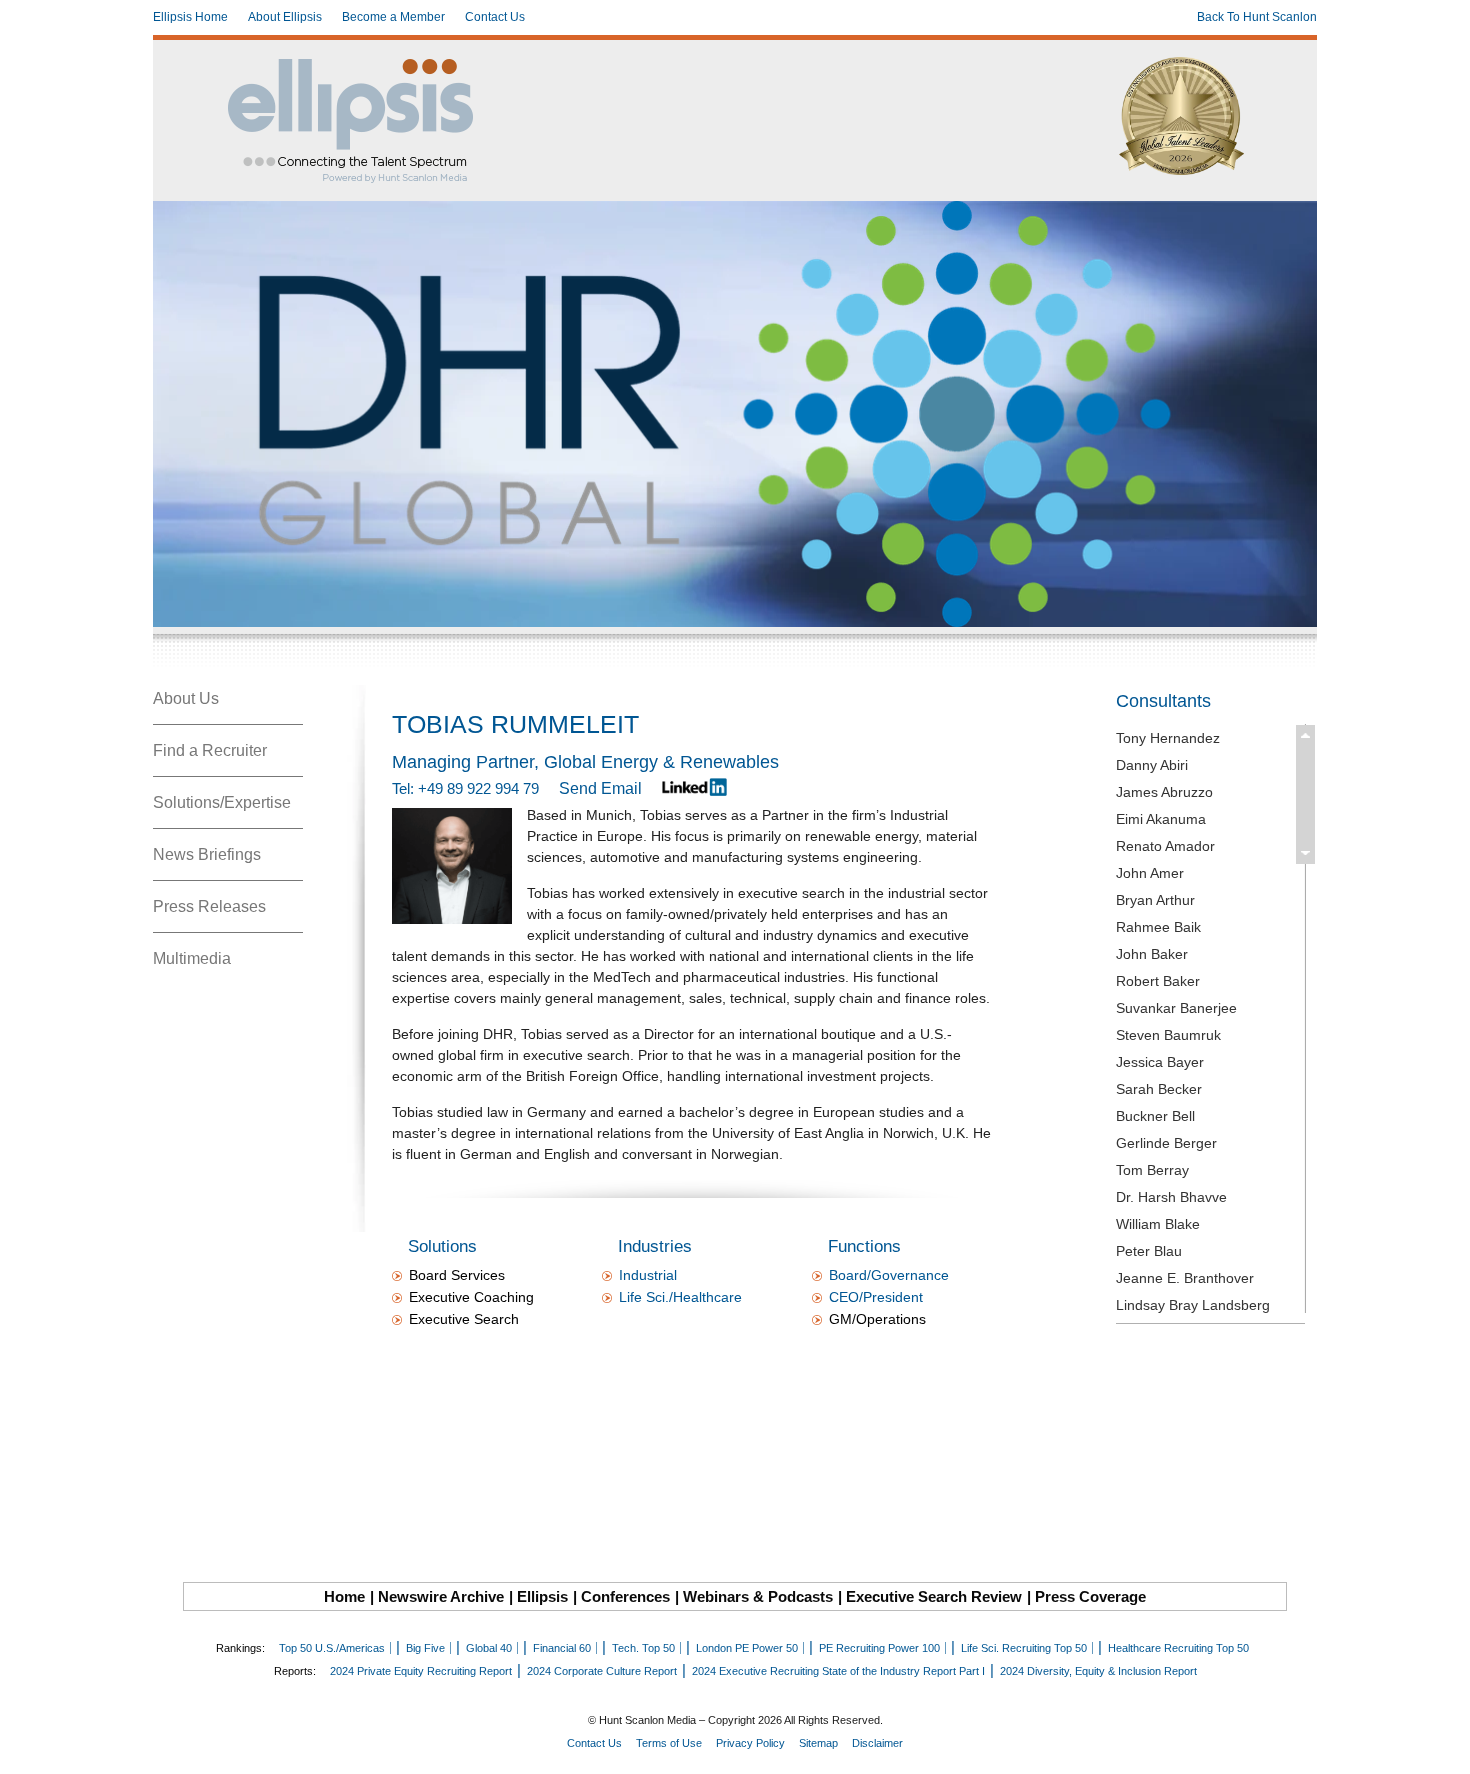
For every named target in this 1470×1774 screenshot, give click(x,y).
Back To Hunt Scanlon (1257, 17)
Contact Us (495, 17)
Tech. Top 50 (643, 1648)
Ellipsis (542, 1596)
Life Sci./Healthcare (680, 1297)
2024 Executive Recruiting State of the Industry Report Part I (838, 1671)
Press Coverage (1090, 1596)
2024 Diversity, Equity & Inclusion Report (1098, 1671)
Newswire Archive (441, 1596)
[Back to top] (1441, 1745)
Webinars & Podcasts (758, 1596)
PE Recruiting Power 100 (879, 1648)
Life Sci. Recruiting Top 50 (1024, 1648)
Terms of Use (669, 1743)
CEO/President (876, 1297)
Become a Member (393, 17)
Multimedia (192, 958)
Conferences (625, 1596)
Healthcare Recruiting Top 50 (1178, 1648)
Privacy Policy (750, 1743)
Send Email (600, 788)
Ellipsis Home (190, 17)
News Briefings (207, 854)
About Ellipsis (285, 17)
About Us (186, 698)
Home (344, 1596)
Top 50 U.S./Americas (332, 1648)
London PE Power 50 (747, 1648)
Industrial (648, 1275)
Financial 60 (562, 1648)
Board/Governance (889, 1275)
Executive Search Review (934, 1596)
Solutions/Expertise (222, 802)
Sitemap (818, 1743)
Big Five (425, 1648)
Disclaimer (877, 1743)
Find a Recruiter (210, 750)
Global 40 (489, 1648)
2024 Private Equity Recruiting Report (421, 1671)
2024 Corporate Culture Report (602, 1671)
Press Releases (209, 906)
